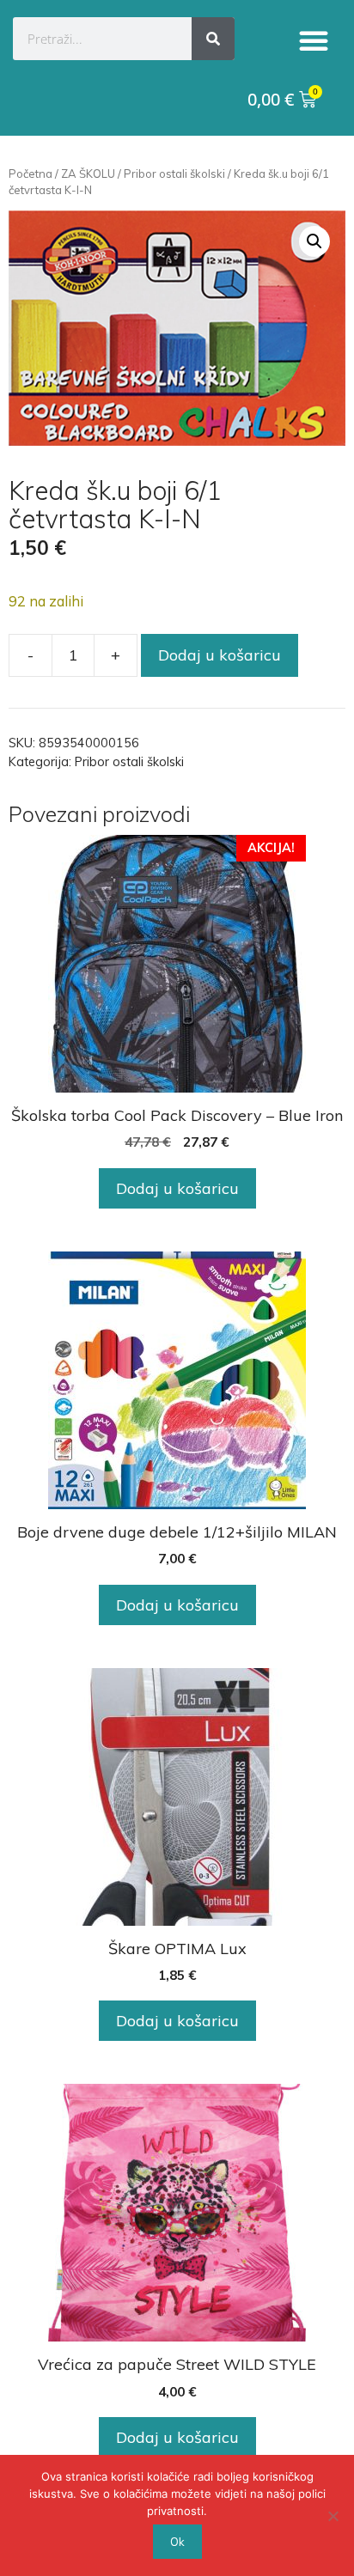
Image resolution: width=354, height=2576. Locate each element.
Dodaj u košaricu (220, 655)
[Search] (213, 39)
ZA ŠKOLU (88, 174)
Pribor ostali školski (174, 174)
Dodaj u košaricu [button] (177, 1188)
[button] (314, 40)
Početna (31, 174)
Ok (177, 2542)
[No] (333, 2516)
